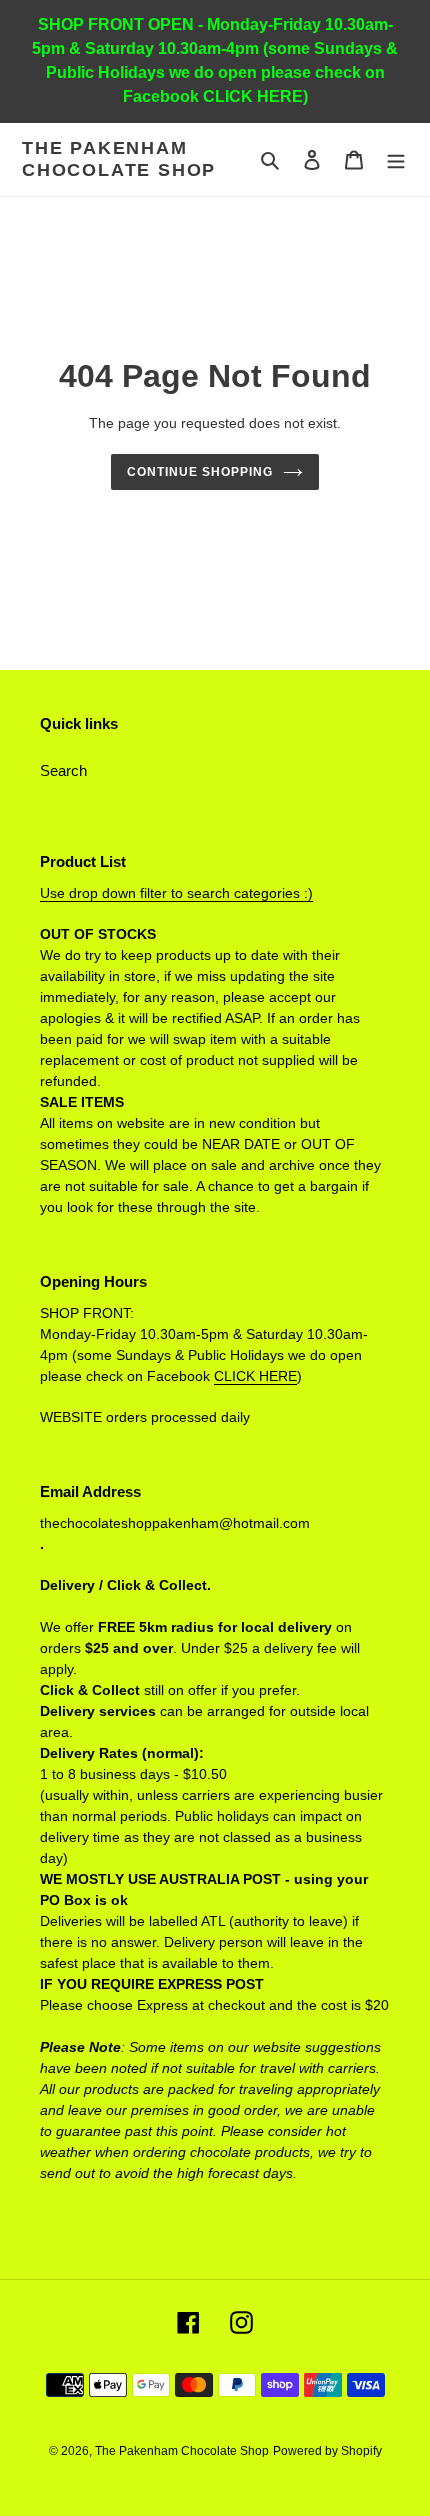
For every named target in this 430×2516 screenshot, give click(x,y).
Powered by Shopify (327, 2451)
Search (63, 770)
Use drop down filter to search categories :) (176, 893)
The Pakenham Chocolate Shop (119, 159)
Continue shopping (200, 472)
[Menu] (396, 159)
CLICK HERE (255, 1376)
